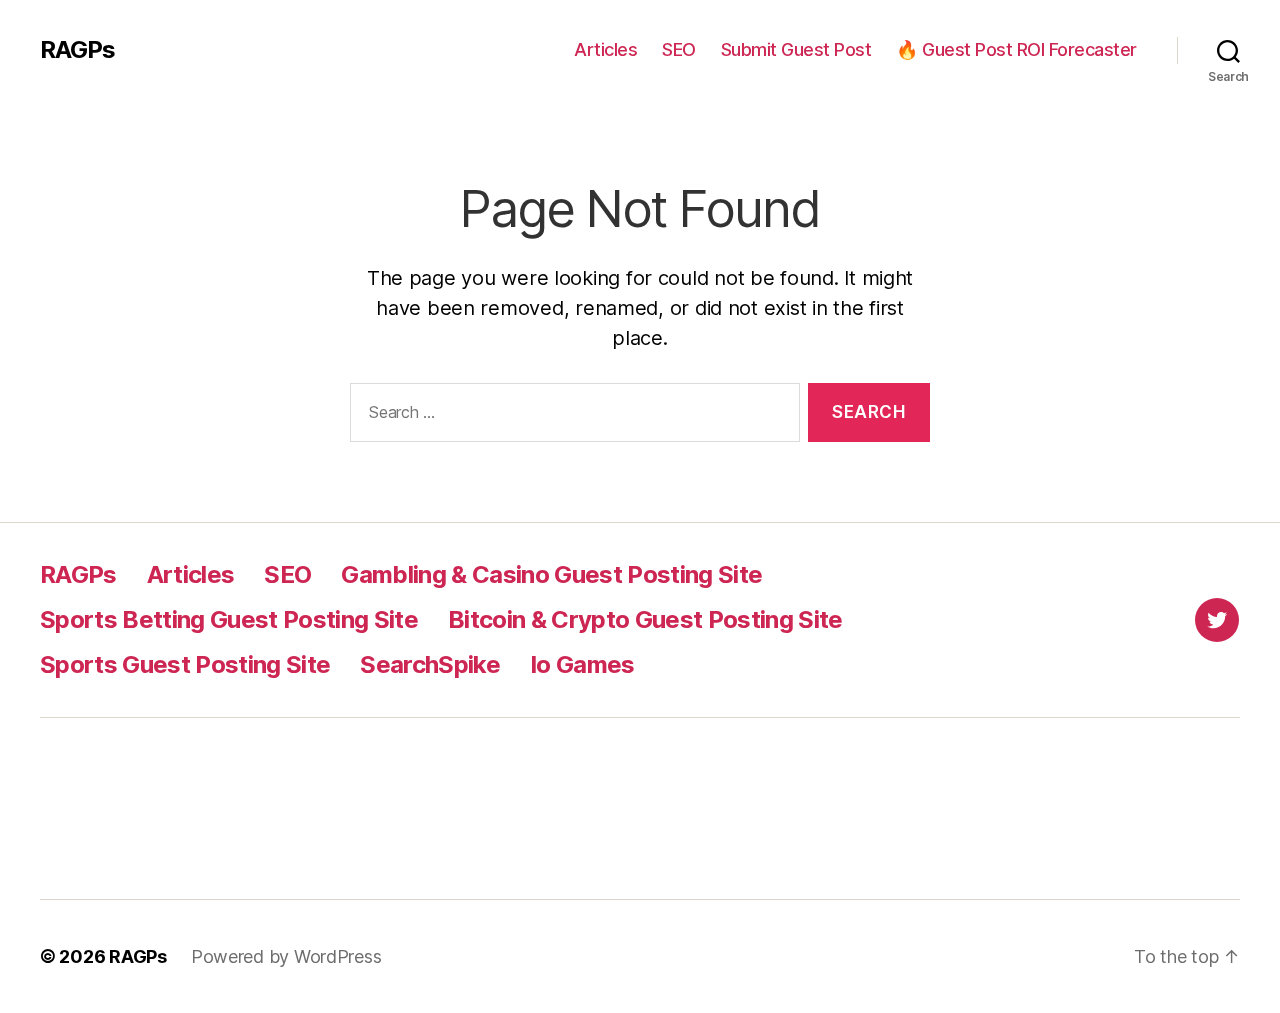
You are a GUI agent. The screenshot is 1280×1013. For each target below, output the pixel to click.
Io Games (582, 664)
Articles (605, 49)
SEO (679, 49)
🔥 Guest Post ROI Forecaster (1016, 49)
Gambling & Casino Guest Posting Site (551, 574)
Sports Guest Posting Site (185, 664)
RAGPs (77, 50)
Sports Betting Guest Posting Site (229, 619)
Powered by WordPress (286, 956)
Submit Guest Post (796, 49)
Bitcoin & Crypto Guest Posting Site (645, 619)
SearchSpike (430, 664)
